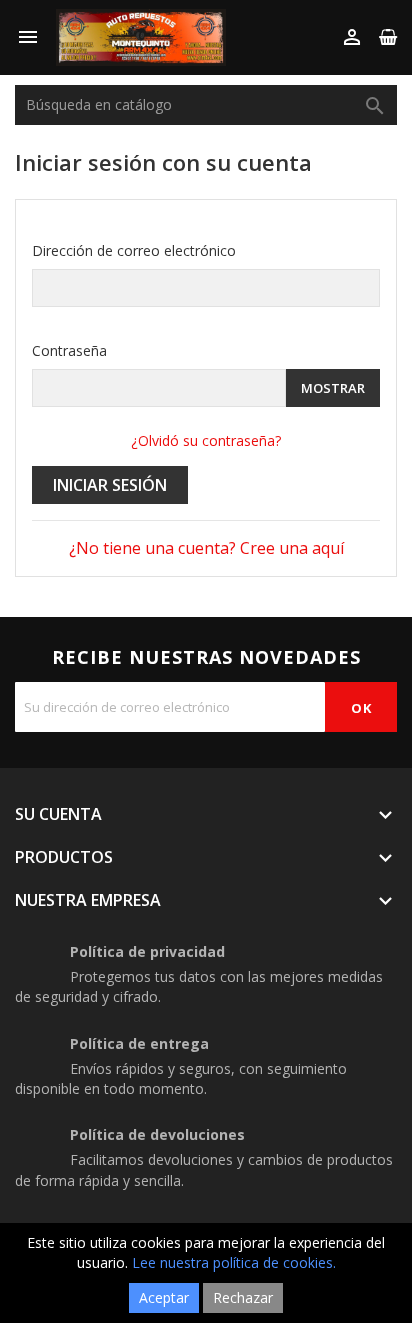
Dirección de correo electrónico (134, 250)
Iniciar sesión (110, 485)
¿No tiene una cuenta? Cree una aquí (206, 548)
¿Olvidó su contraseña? (206, 440)
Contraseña (69, 350)
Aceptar (164, 1297)
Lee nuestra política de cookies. (234, 1262)
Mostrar (333, 388)
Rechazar (243, 1297)
